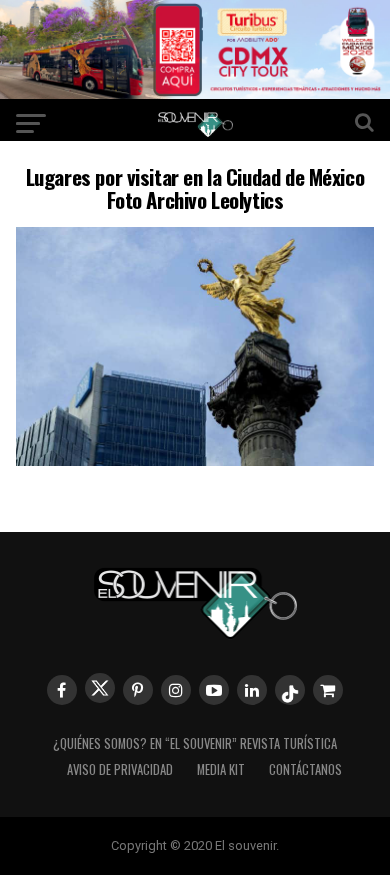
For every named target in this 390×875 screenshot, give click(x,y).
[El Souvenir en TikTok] (290, 690)
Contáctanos (305, 769)
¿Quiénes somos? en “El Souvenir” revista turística (195, 743)
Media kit (221, 769)
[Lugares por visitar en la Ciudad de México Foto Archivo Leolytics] (194, 459)
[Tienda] (328, 690)
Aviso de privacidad (120, 769)
